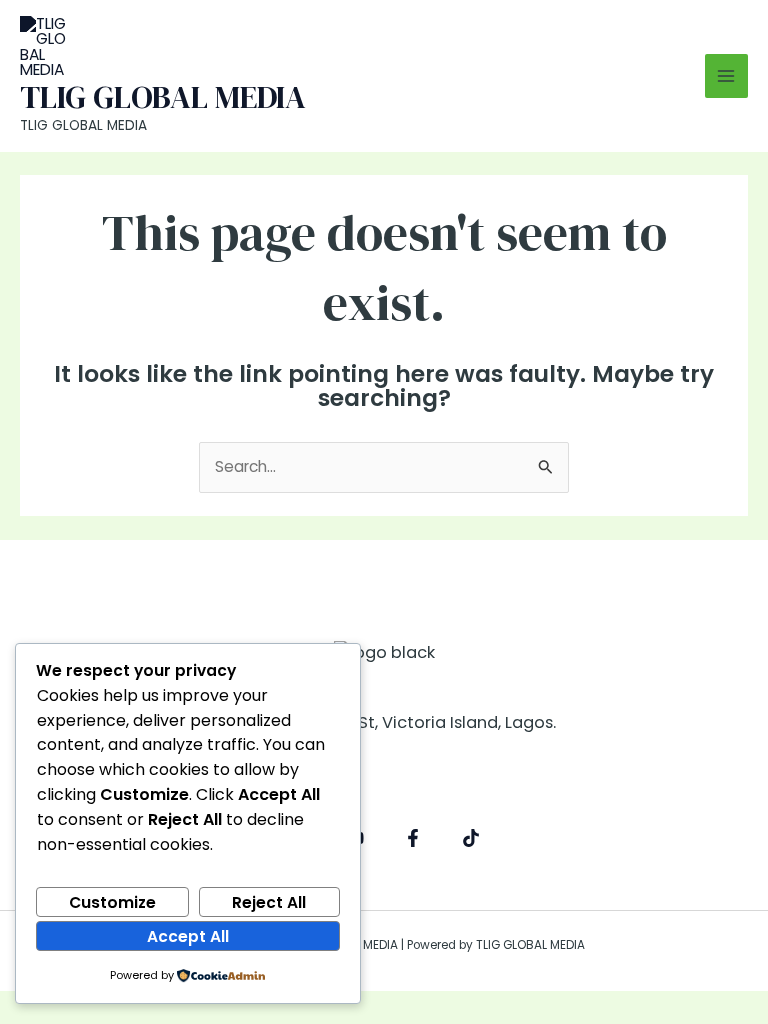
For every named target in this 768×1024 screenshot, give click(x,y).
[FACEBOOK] (413, 838)
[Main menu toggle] (726, 75)
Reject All (269, 902)
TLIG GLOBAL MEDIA (163, 97)
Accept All (188, 936)
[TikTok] (471, 838)
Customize (112, 902)
